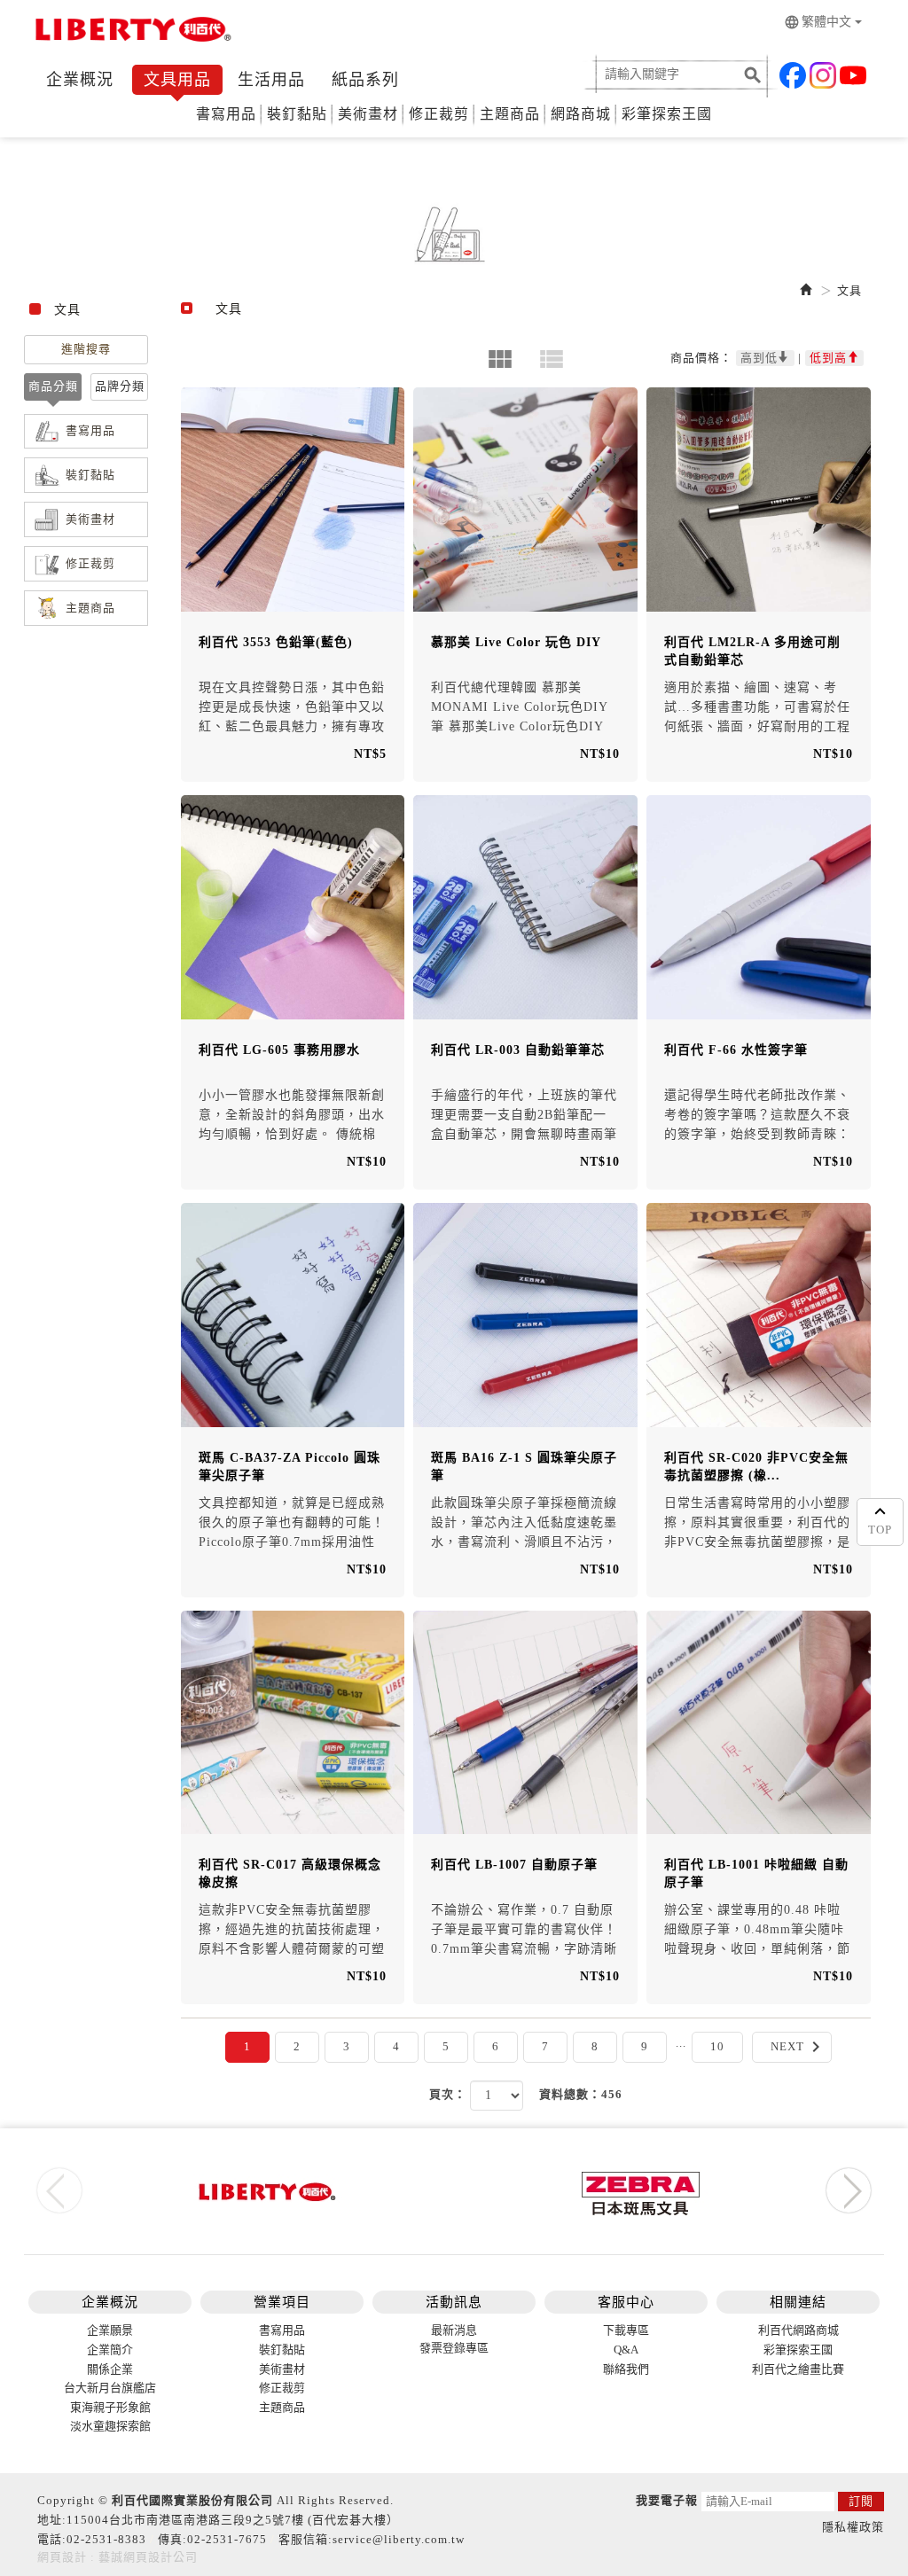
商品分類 (53, 386)
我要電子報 (667, 2500)
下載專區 (626, 2330)
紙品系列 (365, 80)
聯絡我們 (626, 2369)
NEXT (798, 2047)
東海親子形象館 (110, 2407)
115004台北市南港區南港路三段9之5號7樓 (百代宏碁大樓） (233, 2520)
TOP (880, 1530)
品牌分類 (120, 386)
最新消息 (454, 2330)
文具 (849, 290)
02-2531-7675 (227, 2539)
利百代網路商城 (798, 2330)
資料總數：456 (581, 2094)
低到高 (828, 358)
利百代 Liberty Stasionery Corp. (130, 33)
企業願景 (110, 2330)
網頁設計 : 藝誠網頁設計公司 (117, 2557)
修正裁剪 (439, 114)
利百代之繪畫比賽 (798, 2369)
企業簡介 (110, 2350)
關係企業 (110, 2369)
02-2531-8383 (106, 2539)
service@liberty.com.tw (399, 2539)
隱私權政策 (853, 2527)
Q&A (626, 2350)
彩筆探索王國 (667, 114)
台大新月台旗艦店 (110, 2388)
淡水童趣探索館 (110, 2426)
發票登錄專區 (454, 2348)
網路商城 (581, 114)
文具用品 (177, 80)
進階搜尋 (86, 349)
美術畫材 (368, 114)
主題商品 (510, 114)
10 (717, 2046)
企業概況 (80, 80)
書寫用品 (226, 114)
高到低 (759, 358)
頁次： (448, 2094)
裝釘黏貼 (297, 114)
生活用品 (271, 80)
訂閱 (861, 2501)
